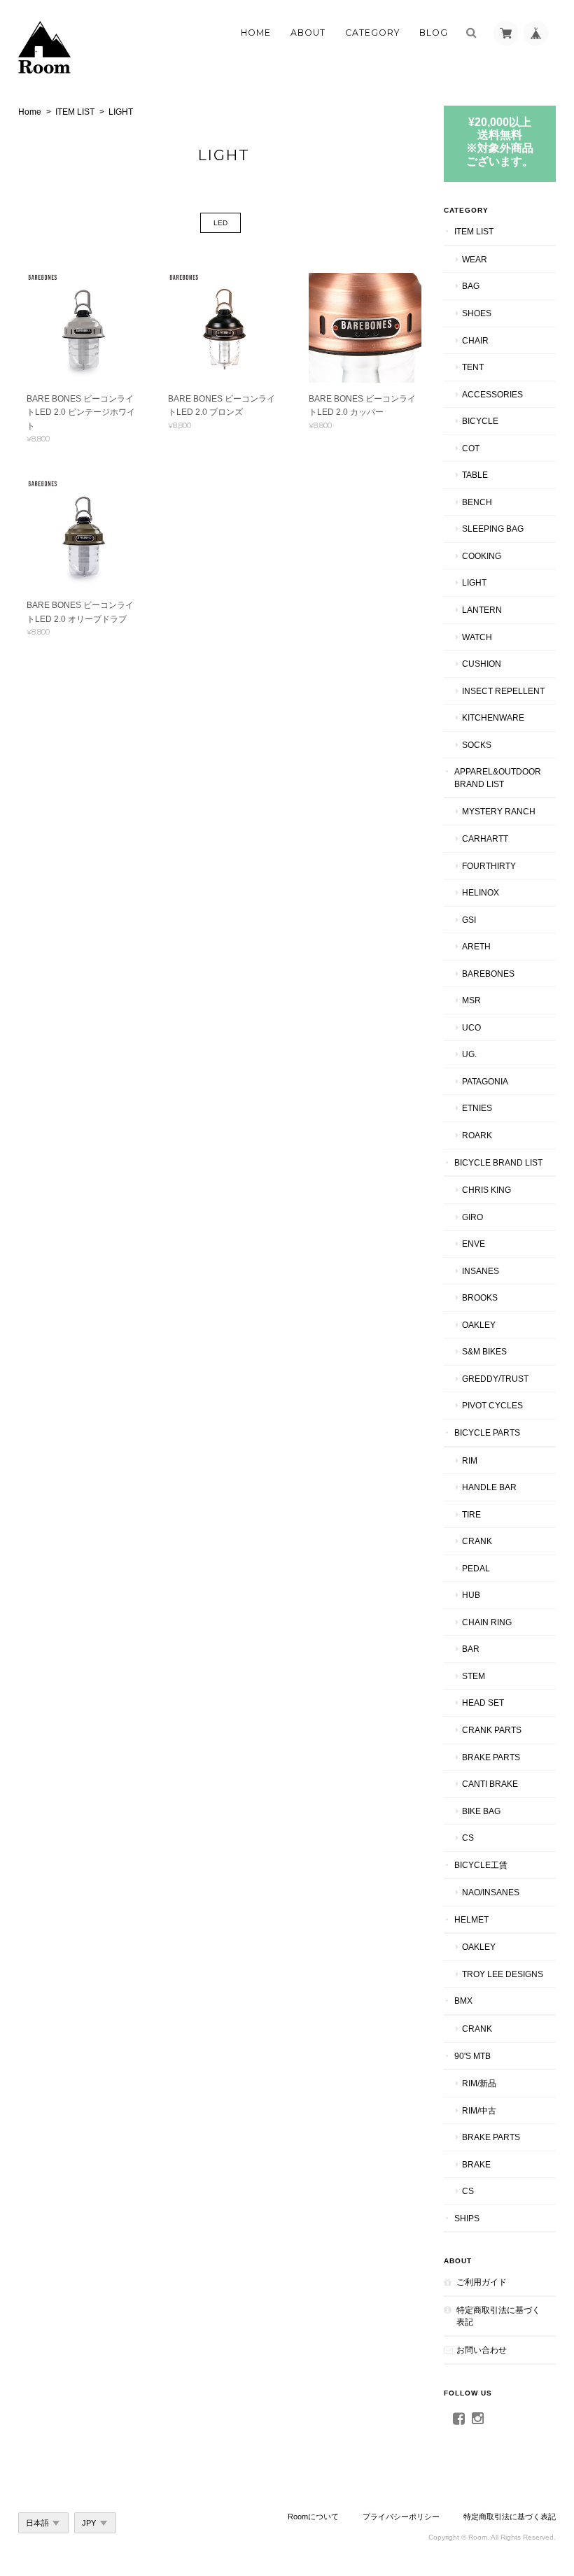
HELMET (471, 1919)
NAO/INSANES (491, 1892)
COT (471, 448)
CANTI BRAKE (490, 1784)
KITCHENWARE (493, 717)
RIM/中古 (479, 2110)
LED (220, 223)
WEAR (475, 259)
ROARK (477, 1135)
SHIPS (467, 2218)
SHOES (477, 313)
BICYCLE (480, 421)
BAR (471, 1649)
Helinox (481, 892)
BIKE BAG (481, 1811)
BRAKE (476, 2164)
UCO (471, 1027)
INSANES (481, 1271)
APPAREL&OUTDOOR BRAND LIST (498, 778)
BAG (471, 286)
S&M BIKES (484, 1351)
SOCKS (477, 745)
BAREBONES (488, 974)
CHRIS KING (486, 1190)
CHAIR (475, 340)
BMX (463, 2001)
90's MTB (472, 2056)
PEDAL (476, 1568)
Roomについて (313, 2517)
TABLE (475, 475)
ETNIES (477, 1108)
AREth (476, 946)
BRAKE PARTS (491, 1757)
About (308, 33)
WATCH (477, 637)
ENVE (474, 1244)
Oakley (479, 1325)
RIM (470, 1460)
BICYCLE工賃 (481, 1865)
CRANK (477, 1541)
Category (372, 33)
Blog (434, 33)
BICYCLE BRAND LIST (498, 1162)
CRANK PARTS (492, 1730)
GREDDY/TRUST (495, 1379)
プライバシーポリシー (401, 2517)
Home (256, 33)
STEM (474, 1676)
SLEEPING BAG (493, 529)
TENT (473, 367)
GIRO (472, 1217)
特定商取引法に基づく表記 (498, 2316)
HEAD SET (483, 1703)
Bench (477, 502)
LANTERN (482, 610)
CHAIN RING (487, 1622)
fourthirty (489, 866)
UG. (469, 1054)
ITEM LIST (75, 112)
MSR (471, 1000)
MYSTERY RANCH (499, 811)
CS (468, 1838)
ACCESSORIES (492, 394)
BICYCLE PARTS (487, 1432)
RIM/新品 (479, 2083)
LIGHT (474, 582)
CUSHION (482, 664)
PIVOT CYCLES (492, 1405)
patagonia (485, 1081)
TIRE (471, 1514)
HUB (471, 1595)
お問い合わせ (482, 2350)
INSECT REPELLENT (503, 691)
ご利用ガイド (482, 2282)
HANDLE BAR (489, 1487)
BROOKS (480, 1297)
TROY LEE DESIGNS (503, 1974)
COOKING (482, 556)
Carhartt (485, 838)
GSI (469, 920)
